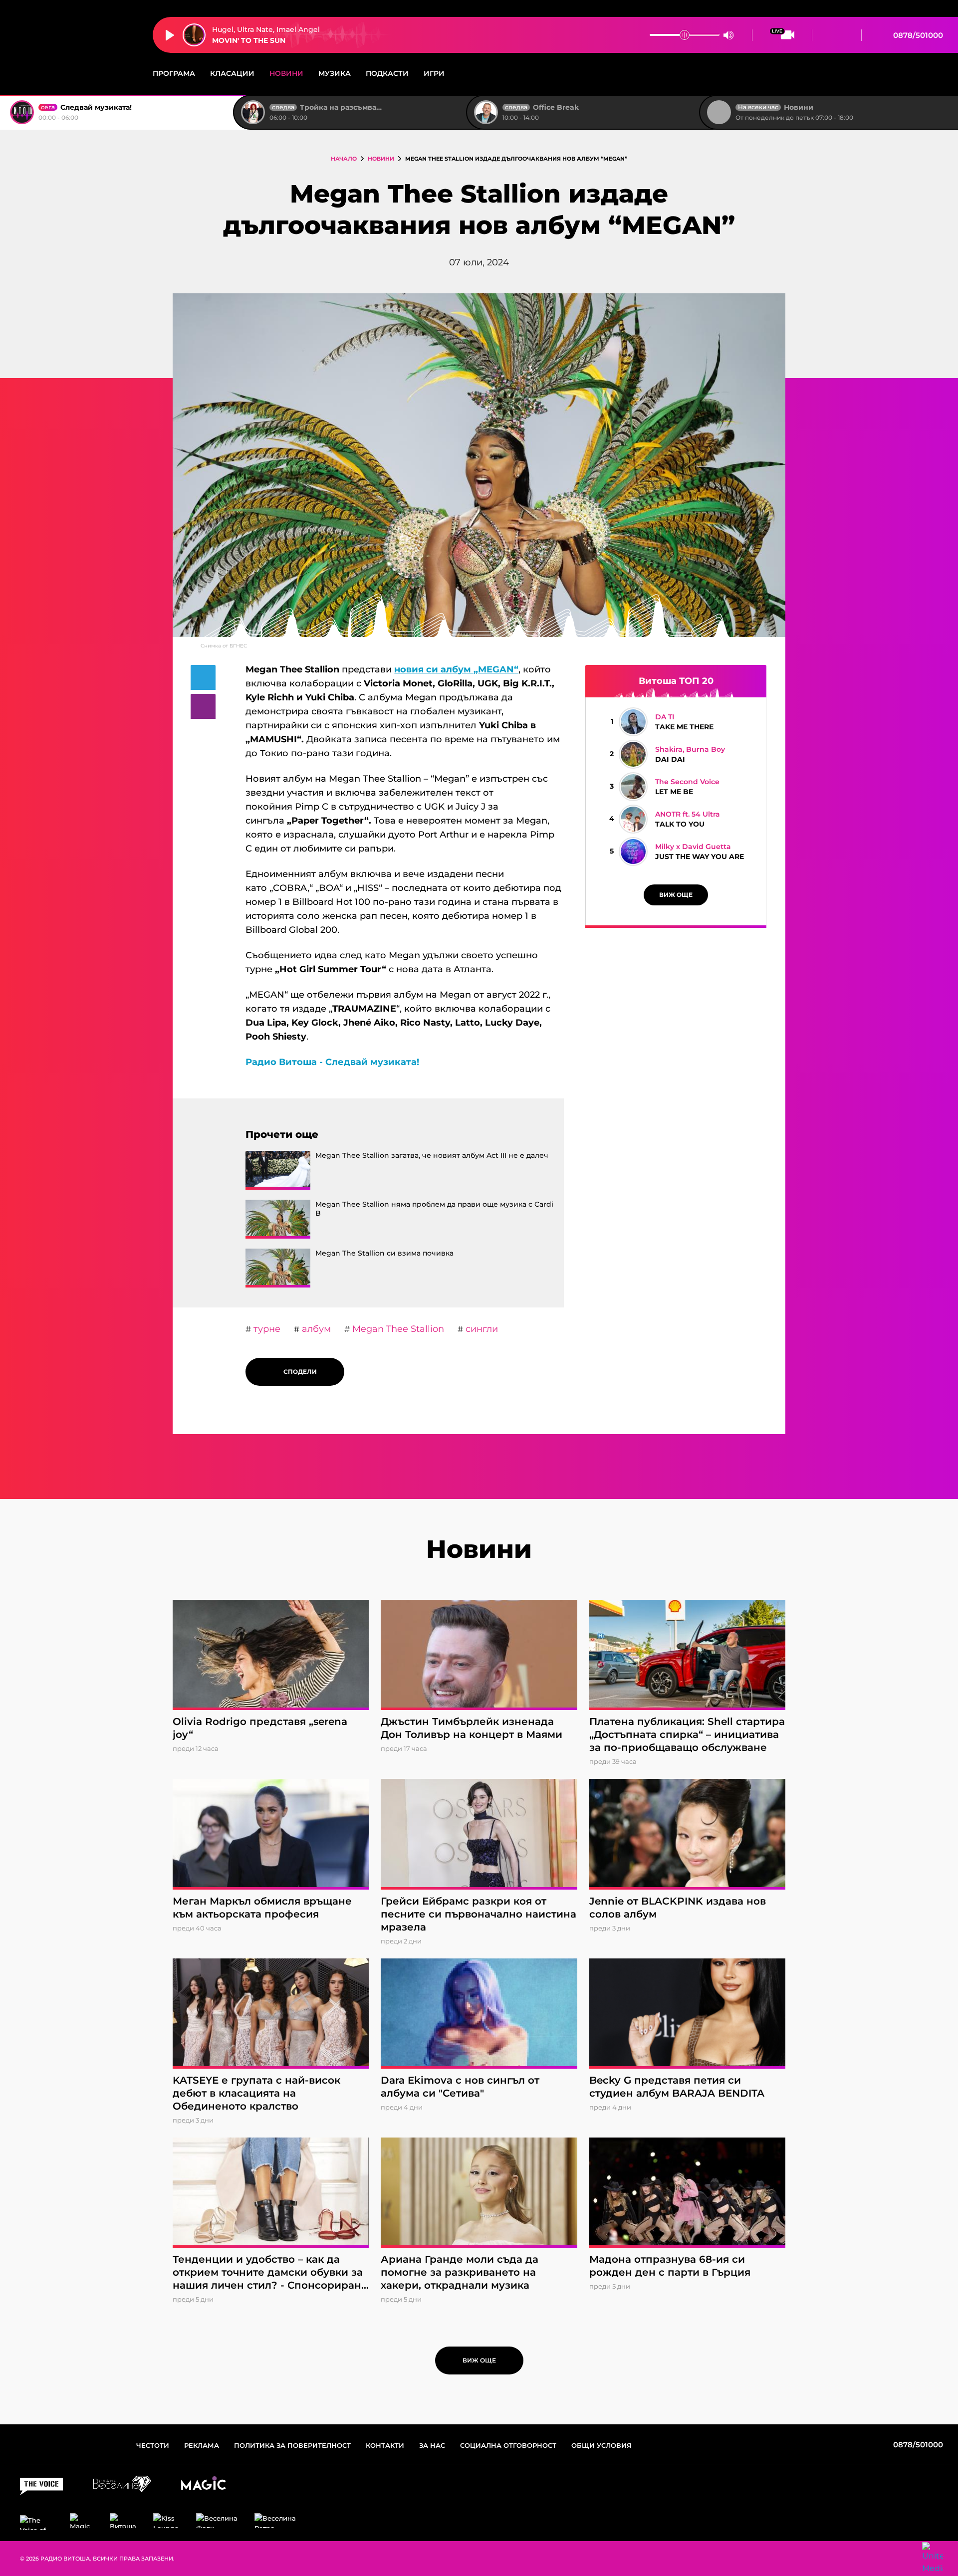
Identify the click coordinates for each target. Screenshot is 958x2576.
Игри (434, 73)
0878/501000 (917, 35)
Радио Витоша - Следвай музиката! (332, 1062)
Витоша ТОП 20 (676, 681)
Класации (232, 73)
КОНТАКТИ (385, 2445)
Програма (174, 73)
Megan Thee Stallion (397, 1329)
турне (266, 1329)
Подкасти (387, 73)
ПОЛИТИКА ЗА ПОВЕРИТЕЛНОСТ (292, 2445)
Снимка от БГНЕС (224, 646)
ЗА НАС (432, 2445)
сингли (480, 1329)
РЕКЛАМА (202, 2445)
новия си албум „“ (456, 669)
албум (315, 1329)
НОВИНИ (381, 159)
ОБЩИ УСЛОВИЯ (601, 2445)
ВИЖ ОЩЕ (676, 895)
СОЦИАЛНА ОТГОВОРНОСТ (508, 2445)
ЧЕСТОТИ (153, 2445)
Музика (335, 73)
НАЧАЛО (344, 159)
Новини (286, 73)
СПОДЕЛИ (298, 1372)
